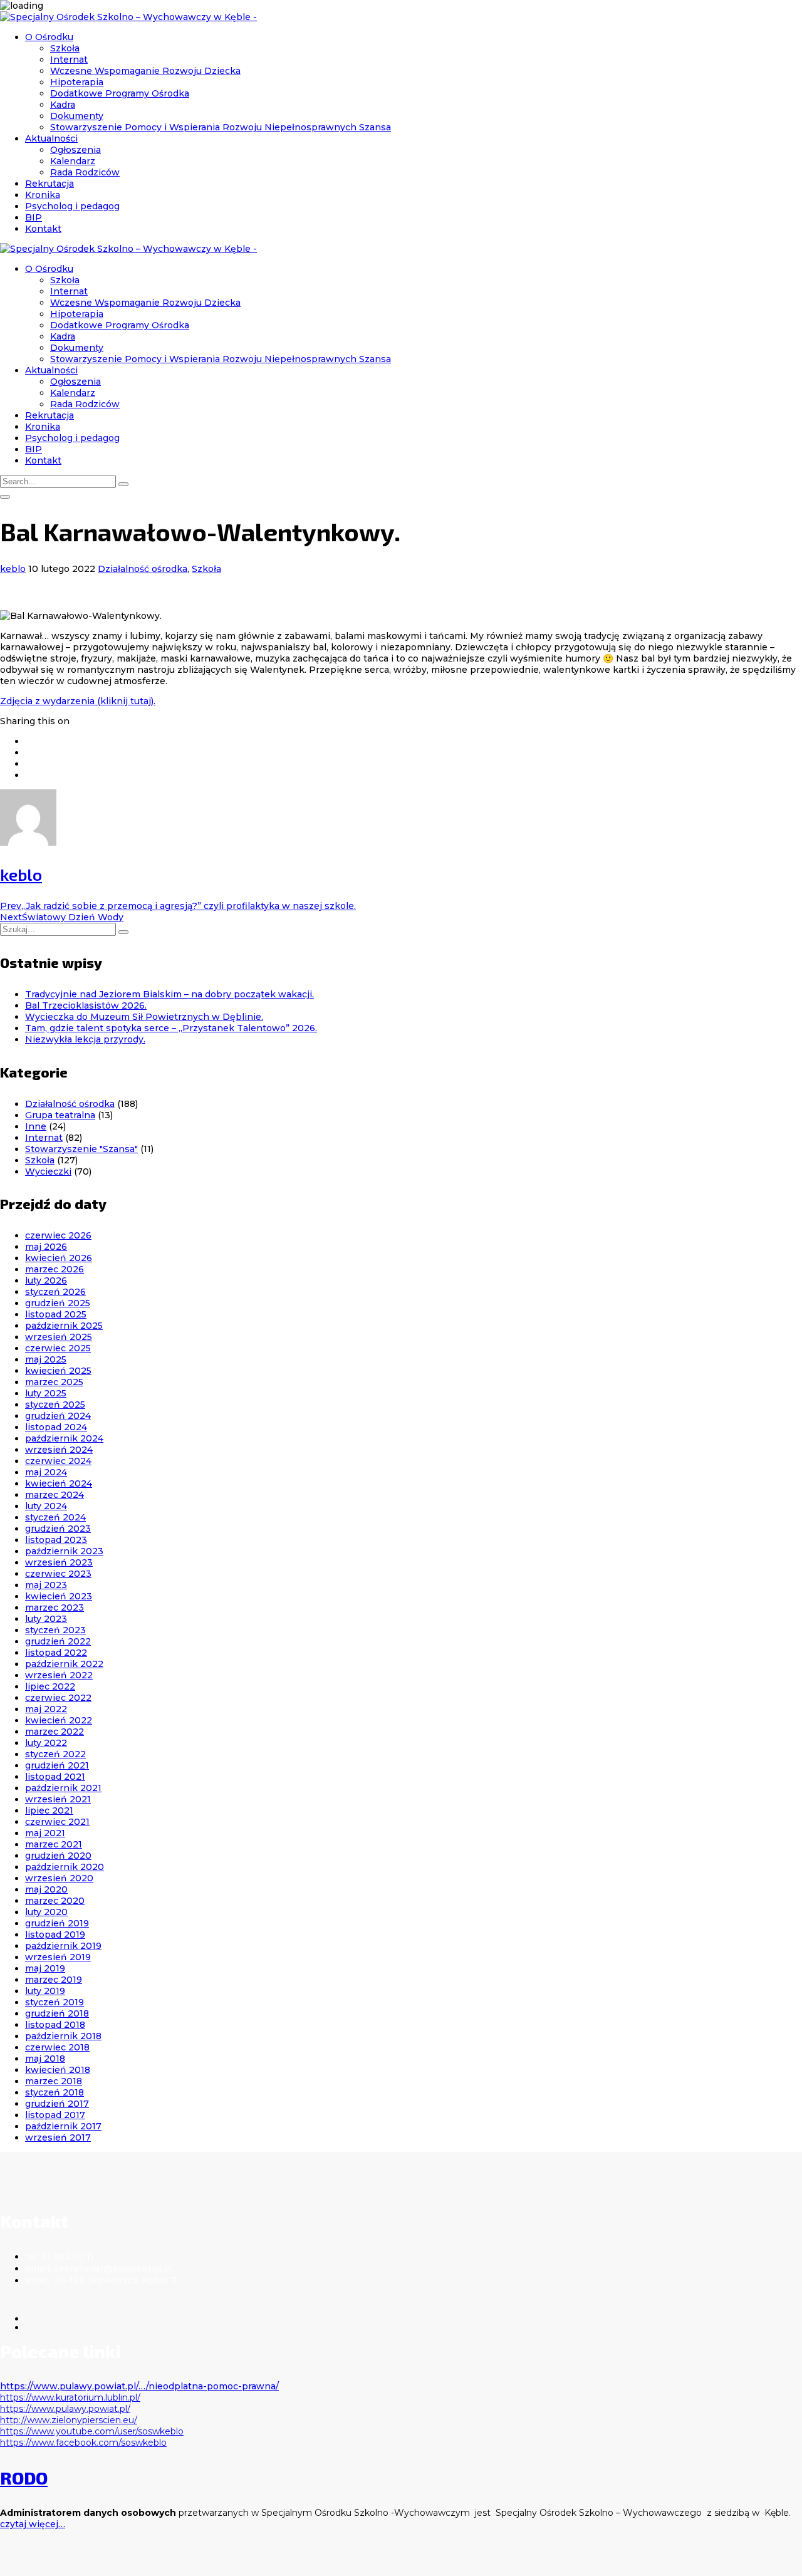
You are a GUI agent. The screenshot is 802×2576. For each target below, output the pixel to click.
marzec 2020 (55, 1901)
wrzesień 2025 (59, 1337)
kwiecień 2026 (59, 1258)
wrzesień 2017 (58, 2137)
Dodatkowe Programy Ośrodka (120, 93)
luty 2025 (46, 1393)
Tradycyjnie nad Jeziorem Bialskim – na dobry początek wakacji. (169, 994)
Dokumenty (77, 116)
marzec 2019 (54, 1980)
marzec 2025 (54, 1382)
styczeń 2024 (55, 1517)
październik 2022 (64, 1664)
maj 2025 (46, 1359)
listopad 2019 (55, 1935)
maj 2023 (46, 1585)
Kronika (43, 195)
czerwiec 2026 (58, 1235)
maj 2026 (46, 1247)
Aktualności (51, 138)
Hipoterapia (77, 82)
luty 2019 (45, 1991)
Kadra (63, 105)
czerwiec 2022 (58, 1698)
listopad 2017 (55, 2115)
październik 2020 (65, 1867)
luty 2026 (46, 1280)
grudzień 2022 (58, 1641)
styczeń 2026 (55, 1292)
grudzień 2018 (57, 2013)
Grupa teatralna (60, 1115)
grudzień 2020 (58, 1856)
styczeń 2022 (55, 1754)
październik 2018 (63, 2036)
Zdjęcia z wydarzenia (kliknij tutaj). (78, 701)
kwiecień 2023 (59, 1596)
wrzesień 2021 (58, 1799)
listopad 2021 (55, 1777)
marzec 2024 (55, 1495)
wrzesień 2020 (59, 1878)
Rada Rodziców (85, 172)
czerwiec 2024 (58, 1461)
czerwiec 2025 (58, 1348)
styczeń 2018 (55, 2092)
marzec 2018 (54, 2081)
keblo (13, 569)
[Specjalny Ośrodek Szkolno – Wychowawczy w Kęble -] (128, 17)
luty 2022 (46, 1743)
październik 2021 (63, 1788)
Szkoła (65, 48)
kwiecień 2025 (58, 1371)
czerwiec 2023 (58, 1574)
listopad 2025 (56, 1314)
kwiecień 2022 (59, 1720)
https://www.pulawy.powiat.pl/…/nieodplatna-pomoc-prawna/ (139, 2386)
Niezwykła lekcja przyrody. (85, 1039)
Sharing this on (35, 721)
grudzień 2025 (58, 1303)
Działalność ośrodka (143, 569)
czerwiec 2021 (57, 1822)
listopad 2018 (55, 2025)
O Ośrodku (49, 37)
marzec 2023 (55, 1607)
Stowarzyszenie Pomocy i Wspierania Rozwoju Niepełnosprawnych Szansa (221, 127)
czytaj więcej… (33, 2524)
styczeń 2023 (55, 1630)
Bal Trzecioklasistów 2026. (86, 1005)
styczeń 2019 (55, 2002)
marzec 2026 (55, 1269)
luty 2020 (46, 1912)
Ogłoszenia (76, 150)
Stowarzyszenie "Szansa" (81, 1149)
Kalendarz (73, 161)
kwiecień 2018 (58, 2070)
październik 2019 (63, 1946)
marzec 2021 (54, 1844)
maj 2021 (45, 1833)
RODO (24, 2478)
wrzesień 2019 (58, 1957)
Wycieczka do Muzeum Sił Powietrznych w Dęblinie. (144, 1017)
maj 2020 (46, 1889)
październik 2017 (63, 2126)
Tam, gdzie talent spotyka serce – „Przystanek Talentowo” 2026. (171, 1028)
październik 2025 (64, 1326)
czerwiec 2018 (57, 2047)
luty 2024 (46, 1506)
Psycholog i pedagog (72, 206)
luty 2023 (46, 1619)
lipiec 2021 (49, 1810)
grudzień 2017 (57, 2104)
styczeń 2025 (55, 1405)
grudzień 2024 (58, 1416)
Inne (36, 1126)
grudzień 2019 (57, 1923)
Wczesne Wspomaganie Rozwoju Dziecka (145, 71)
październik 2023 (64, 1551)
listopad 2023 (56, 1540)
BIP (34, 217)
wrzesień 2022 (59, 1675)
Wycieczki (48, 1171)
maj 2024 (46, 1472)
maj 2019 (45, 1968)
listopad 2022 (56, 1653)
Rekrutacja (49, 184)
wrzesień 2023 (59, 1562)
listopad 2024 (56, 1427)
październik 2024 (64, 1438)
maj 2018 (45, 2059)
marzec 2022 (55, 1732)
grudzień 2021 (57, 1765)
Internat (69, 60)
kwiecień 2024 (59, 1483)
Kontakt (43, 229)
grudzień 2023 (58, 1529)
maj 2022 (46, 1709)
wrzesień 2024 (59, 1450)
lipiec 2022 (50, 1686)
